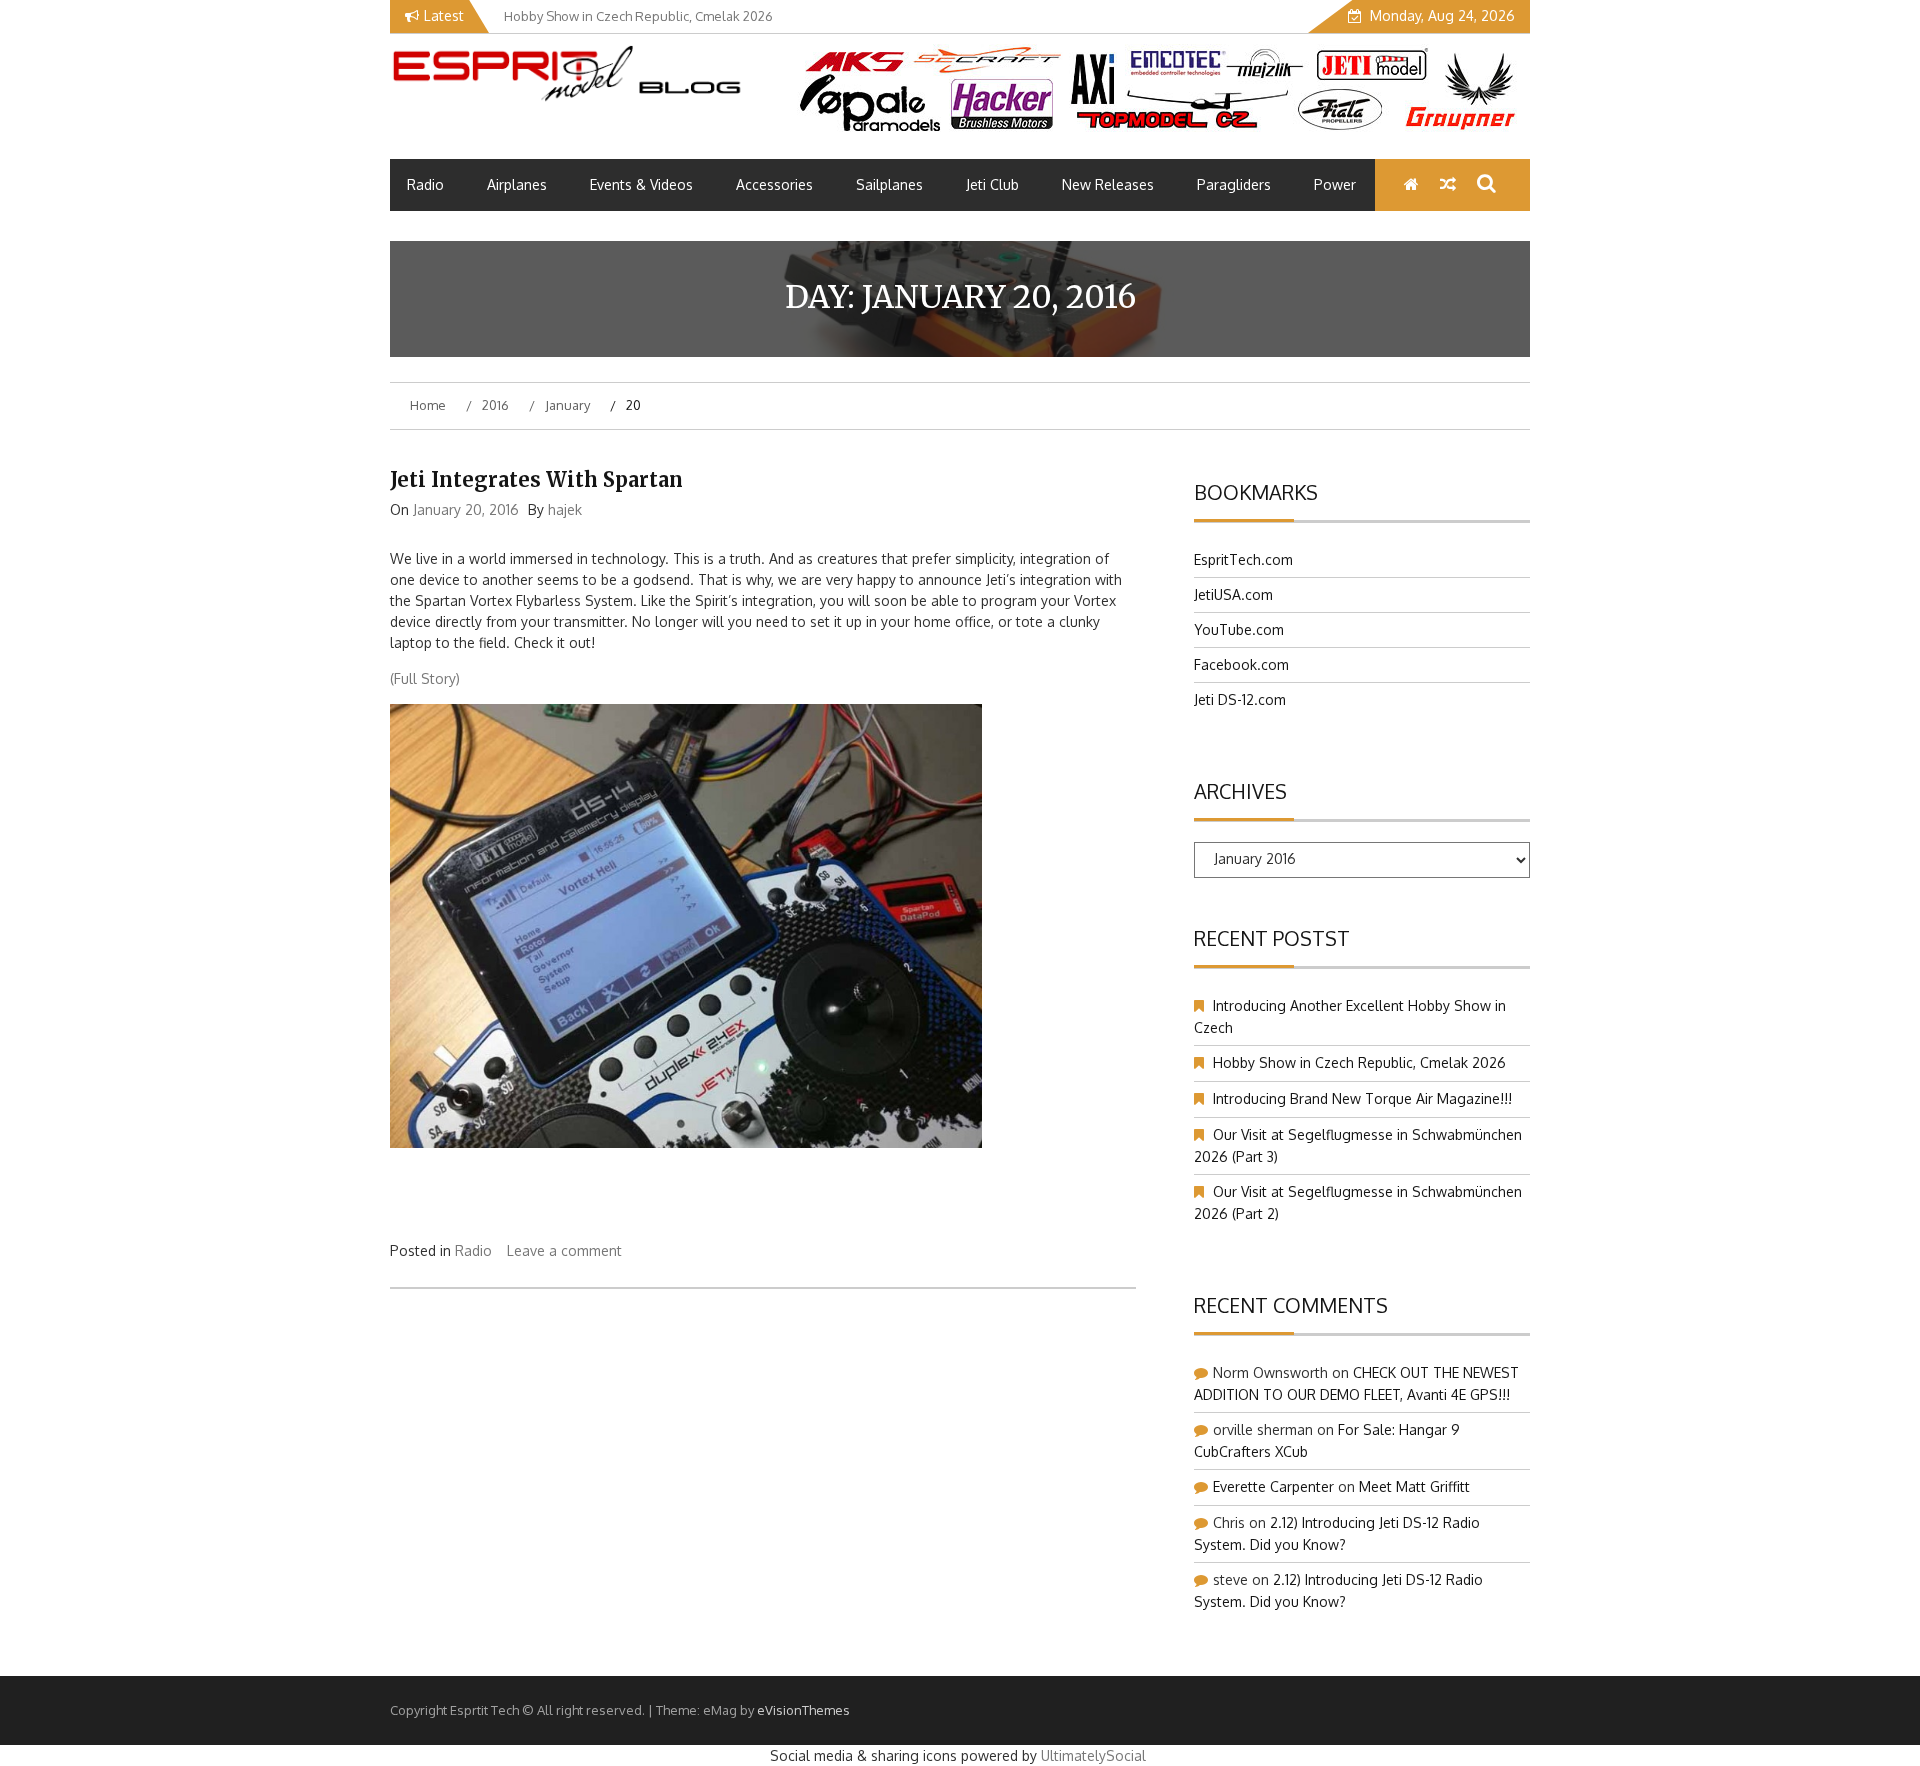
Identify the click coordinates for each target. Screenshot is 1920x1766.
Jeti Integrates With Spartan (536, 479)
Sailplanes (889, 184)
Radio (425, 184)
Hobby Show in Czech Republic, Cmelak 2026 (1359, 1062)
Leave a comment (564, 1250)
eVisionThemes (803, 1710)
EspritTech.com (1243, 559)
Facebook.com (1241, 664)
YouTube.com (1239, 629)
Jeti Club (992, 184)
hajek (565, 509)
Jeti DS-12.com (1240, 699)
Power (1335, 184)
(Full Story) (425, 678)
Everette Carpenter (1273, 1486)
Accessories (774, 184)
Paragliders (1234, 184)
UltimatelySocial (1093, 1755)
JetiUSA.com (1233, 594)
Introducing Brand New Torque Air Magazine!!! (1362, 1098)
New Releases (1108, 184)
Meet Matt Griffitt (1414, 1486)
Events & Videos (641, 184)
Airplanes (517, 184)
